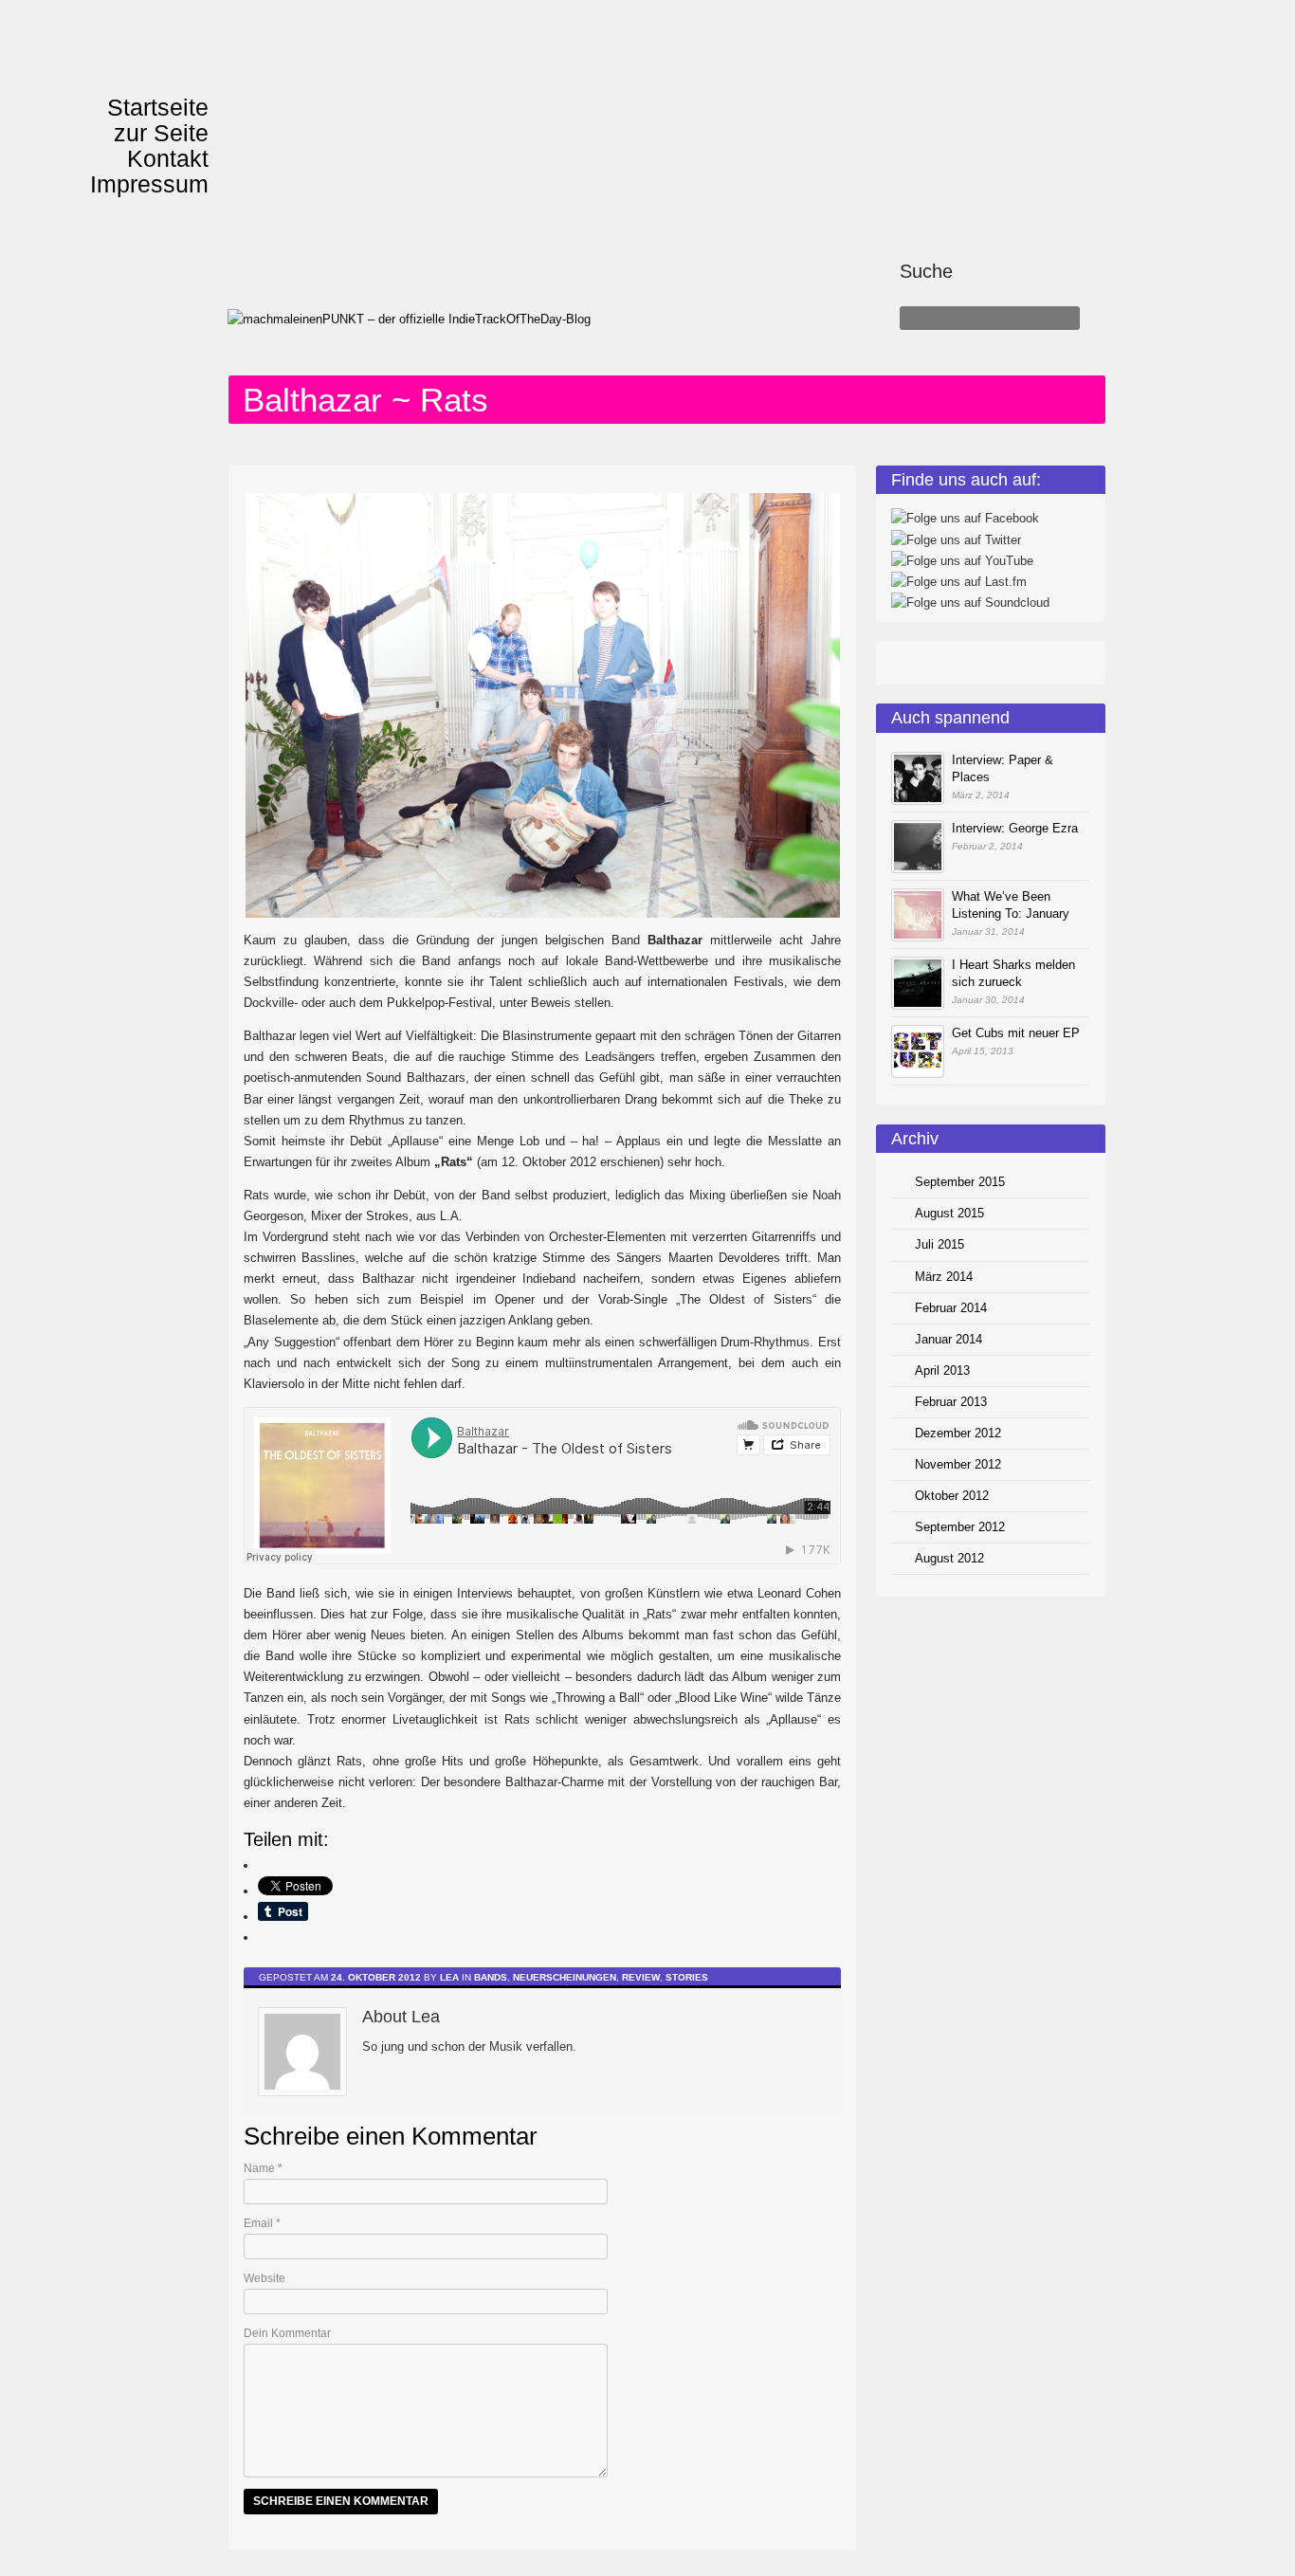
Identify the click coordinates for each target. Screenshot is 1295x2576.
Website (264, 2278)
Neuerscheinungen (565, 1977)
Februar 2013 (951, 1402)
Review (641, 1977)
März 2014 (944, 1277)
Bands (491, 1977)
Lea (449, 1977)
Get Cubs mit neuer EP (1016, 1033)
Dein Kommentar (287, 2333)
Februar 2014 (951, 1308)
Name (263, 2168)
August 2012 (949, 1558)
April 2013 (942, 1370)
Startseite (158, 107)
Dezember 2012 (958, 1433)
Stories (687, 1977)
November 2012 (958, 1464)
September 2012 (960, 1527)
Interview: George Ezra (1015, 828)
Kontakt (168, 158)
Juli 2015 (939, 1244)
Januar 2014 (948, 1339)
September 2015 (960, 1182)
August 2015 (949, 1213)
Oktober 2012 (952, 1496)
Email (262, 2223)
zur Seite (161, 133)
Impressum (149, 184)
